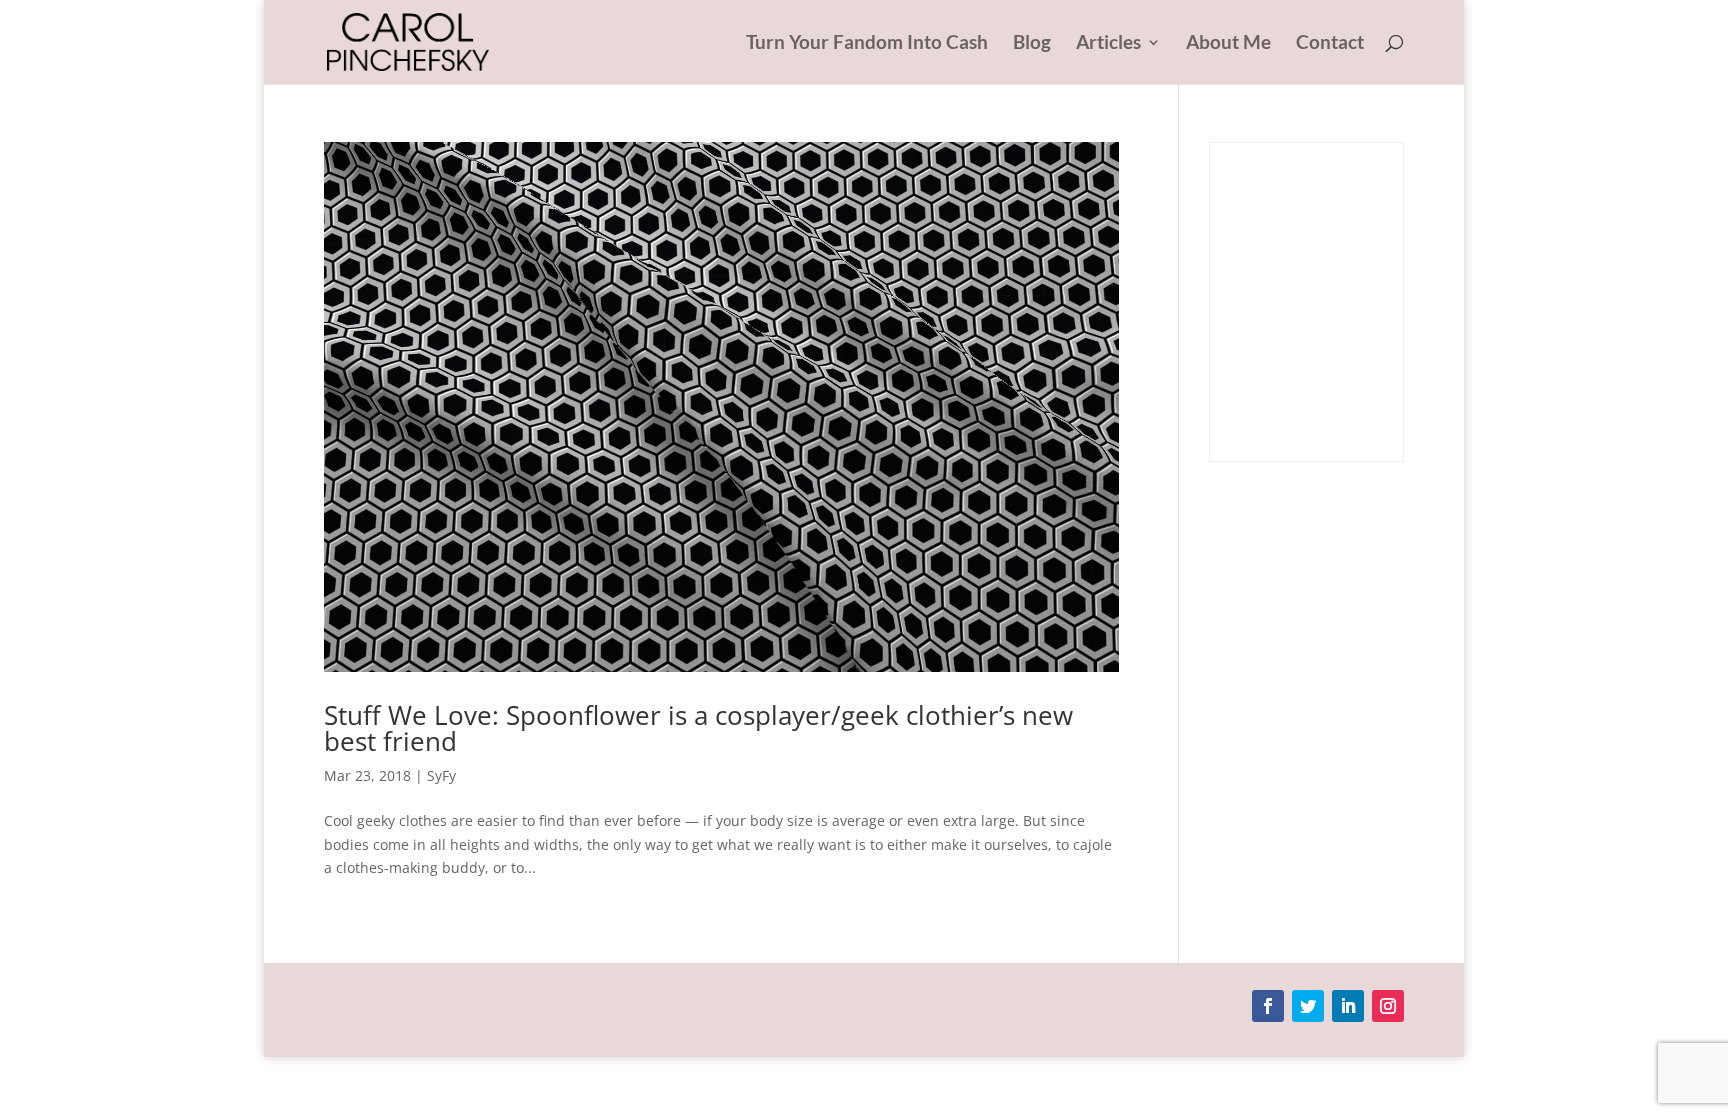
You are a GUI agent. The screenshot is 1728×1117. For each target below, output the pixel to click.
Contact (1330, 44)
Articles (1108, 44)
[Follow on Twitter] (1308, 1006)
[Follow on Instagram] (1388, 1006)
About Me (1228, 44)
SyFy (441, 775)
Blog (1032, 44)
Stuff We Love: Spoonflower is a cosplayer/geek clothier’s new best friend (698, 728)
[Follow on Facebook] (1268, 1006)
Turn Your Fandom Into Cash (867, 44)
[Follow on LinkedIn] (1348, 1006)
